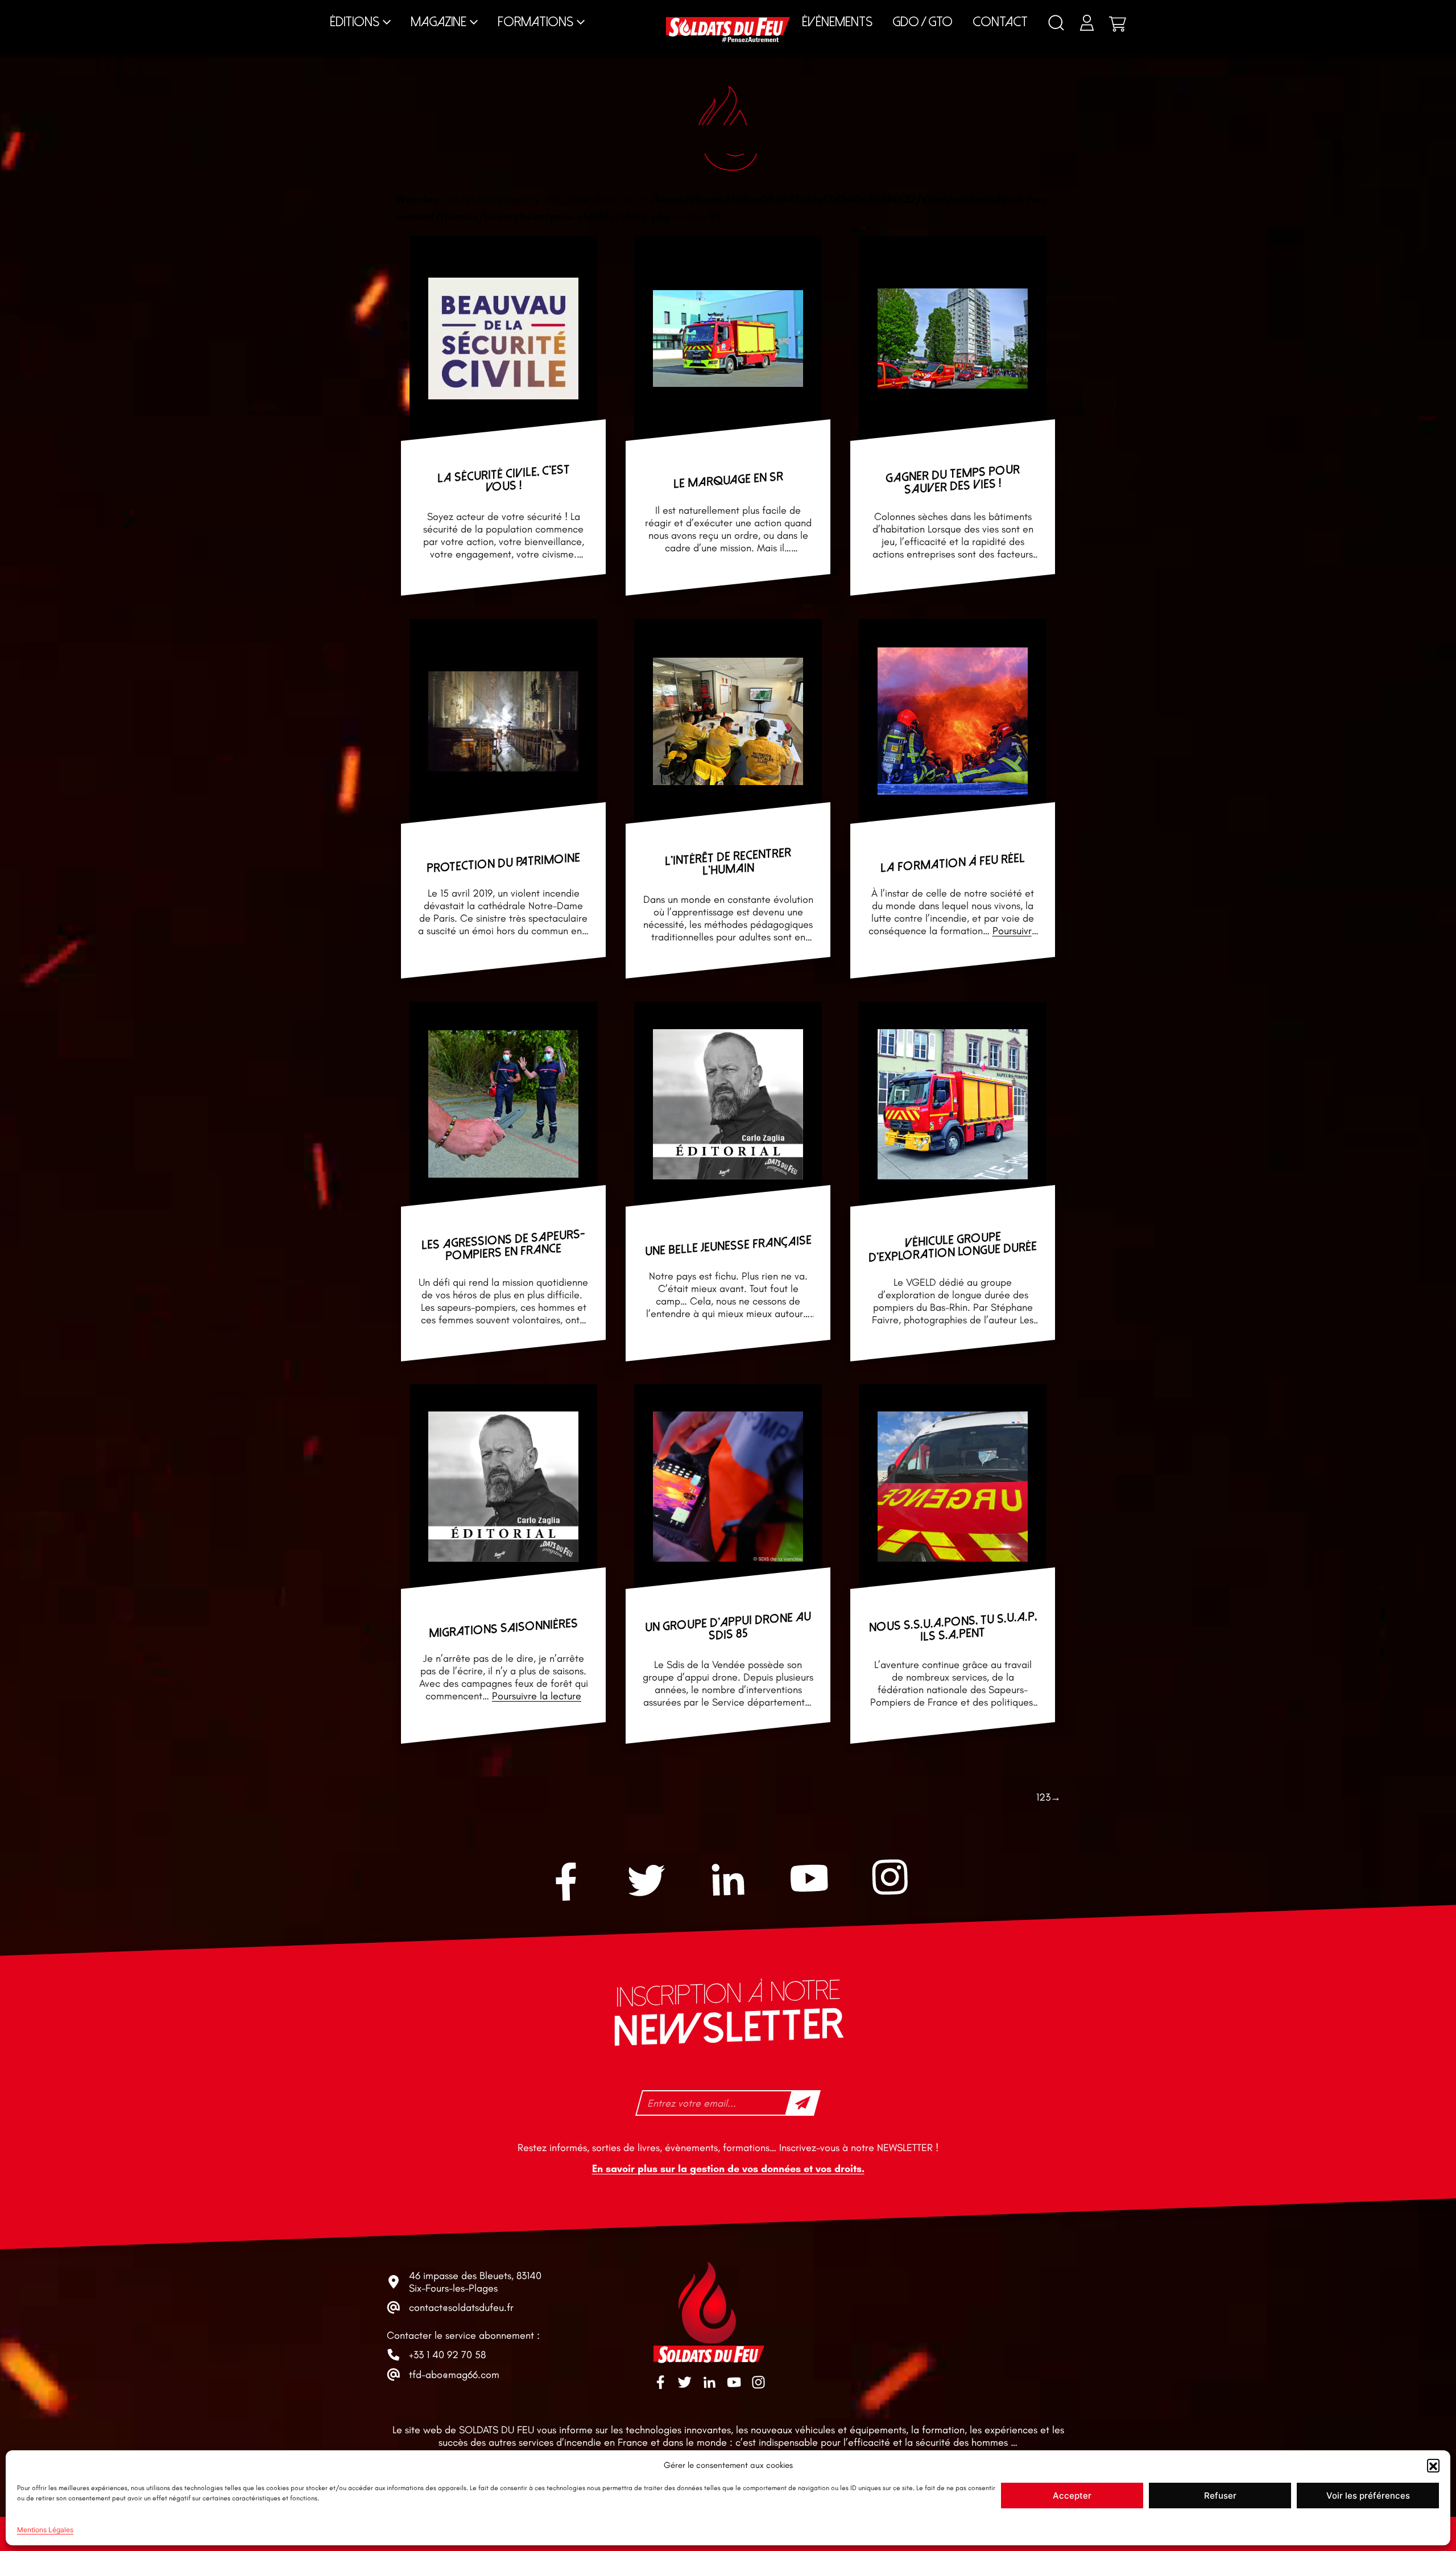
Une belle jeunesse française (728, 1246)
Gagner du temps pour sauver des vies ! (953, 479)
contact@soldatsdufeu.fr (461, 2308)
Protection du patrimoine (503, 863)
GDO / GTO (923, 22)
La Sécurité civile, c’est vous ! (504, 478)
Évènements (837, 22)
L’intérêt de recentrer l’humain (728, 862)
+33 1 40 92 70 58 (447, 2355)
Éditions (355, 22)
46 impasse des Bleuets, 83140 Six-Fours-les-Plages (475, 2282)
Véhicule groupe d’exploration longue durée (953, 1247)
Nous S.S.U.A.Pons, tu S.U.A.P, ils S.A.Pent (953, 1627)
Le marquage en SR (728, 480)
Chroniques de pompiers (583, 11)
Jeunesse (834, 11)
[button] (1433, 2465)
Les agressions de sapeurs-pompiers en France (503, 1245)
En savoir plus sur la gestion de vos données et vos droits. (728, 2169)
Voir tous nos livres (1150, 11)
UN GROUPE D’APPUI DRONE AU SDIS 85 (728, 1627)
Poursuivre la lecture (537, 1696)
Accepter (1072, 2496)
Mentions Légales (45, 2530)
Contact (1000, 22)
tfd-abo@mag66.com (454, 2375)
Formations (535, 22)
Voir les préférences (1368, 2496)
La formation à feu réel (953, 863)
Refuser (1220, 2496)
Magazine (439, 22)
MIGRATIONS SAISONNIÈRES (503, 1629)
